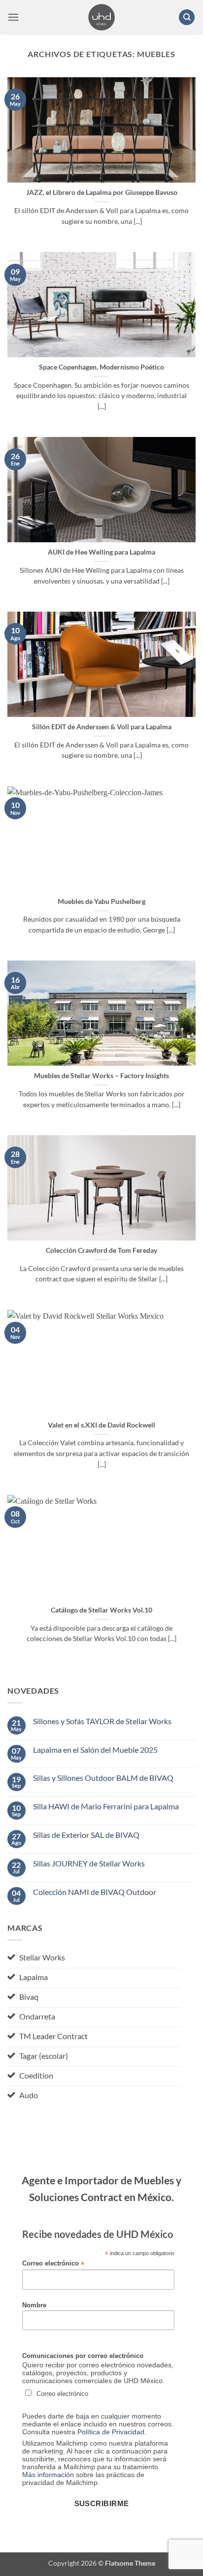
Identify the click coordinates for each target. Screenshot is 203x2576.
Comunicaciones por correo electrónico (83, 2356)
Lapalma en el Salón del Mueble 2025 (95, 1750)
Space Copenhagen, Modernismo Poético (101, 367)
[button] (13, 17)
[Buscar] (187, 17)
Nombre (34, 2305)
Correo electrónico (53, 2264)
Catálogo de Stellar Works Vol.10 (101, 1610)
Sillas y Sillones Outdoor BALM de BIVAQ (103, 1778)
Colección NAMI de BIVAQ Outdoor (95, 1892)
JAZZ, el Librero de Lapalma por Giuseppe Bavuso (102, 192)
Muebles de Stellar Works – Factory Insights (101, 1076)
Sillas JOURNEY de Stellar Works (89, 1863)
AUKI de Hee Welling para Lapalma (101, 552)
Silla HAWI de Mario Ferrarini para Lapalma (106, 1806)
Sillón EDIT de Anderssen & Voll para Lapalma (102, 727)
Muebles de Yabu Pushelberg (101, 901)
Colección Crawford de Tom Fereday (101, 1250)
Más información (48, 2475)
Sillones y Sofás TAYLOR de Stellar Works (102, 1721)
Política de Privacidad (111, 2432)
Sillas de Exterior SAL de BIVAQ (86, 1835)
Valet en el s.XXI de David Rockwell (101, 1425)
